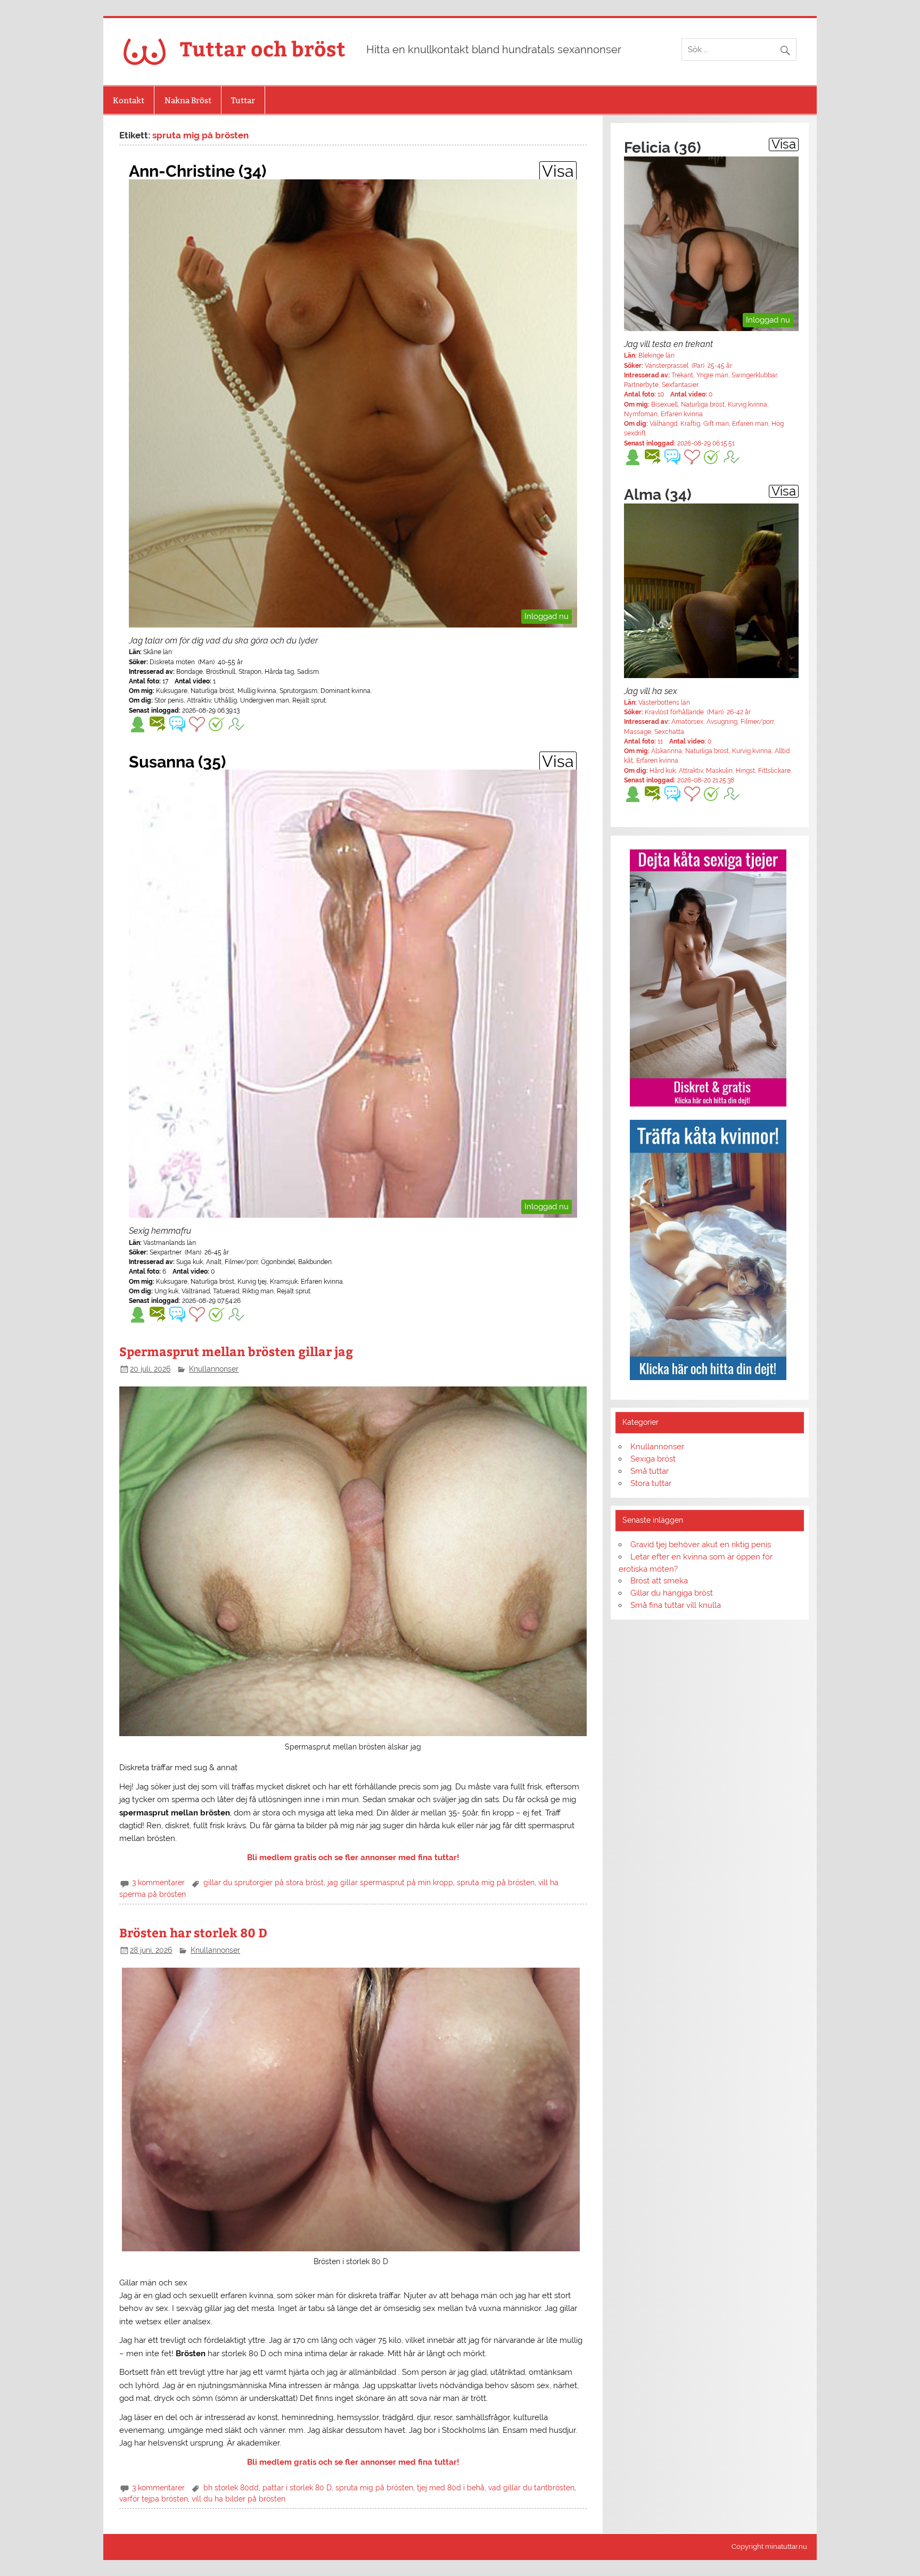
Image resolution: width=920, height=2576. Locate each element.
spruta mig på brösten (496, 1883)
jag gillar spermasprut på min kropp (390, 1883)
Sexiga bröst (653, 1459)
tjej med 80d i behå (451, 2488)
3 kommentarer (158, 1883)
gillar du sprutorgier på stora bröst (264, 1883)
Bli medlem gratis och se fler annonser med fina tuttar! (353, 1857)
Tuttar (243, 100)
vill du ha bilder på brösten (239, 2499)
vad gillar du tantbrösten (531, 2488)
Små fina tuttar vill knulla (676, 1605)
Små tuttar (650, 1471)
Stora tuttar (651, 1483)
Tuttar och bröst (263, 48)
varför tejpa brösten (154, 2499)
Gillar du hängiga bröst (672, 1593)
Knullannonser (214, 1369)
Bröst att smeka (659, 1581)
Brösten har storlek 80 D (193, 1932)
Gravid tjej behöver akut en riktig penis (701, 1545)
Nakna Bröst (188, 100)
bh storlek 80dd (231, 2488)
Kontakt (129, 100)
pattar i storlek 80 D (297, 2488)
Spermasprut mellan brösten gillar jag (236, 1351)
